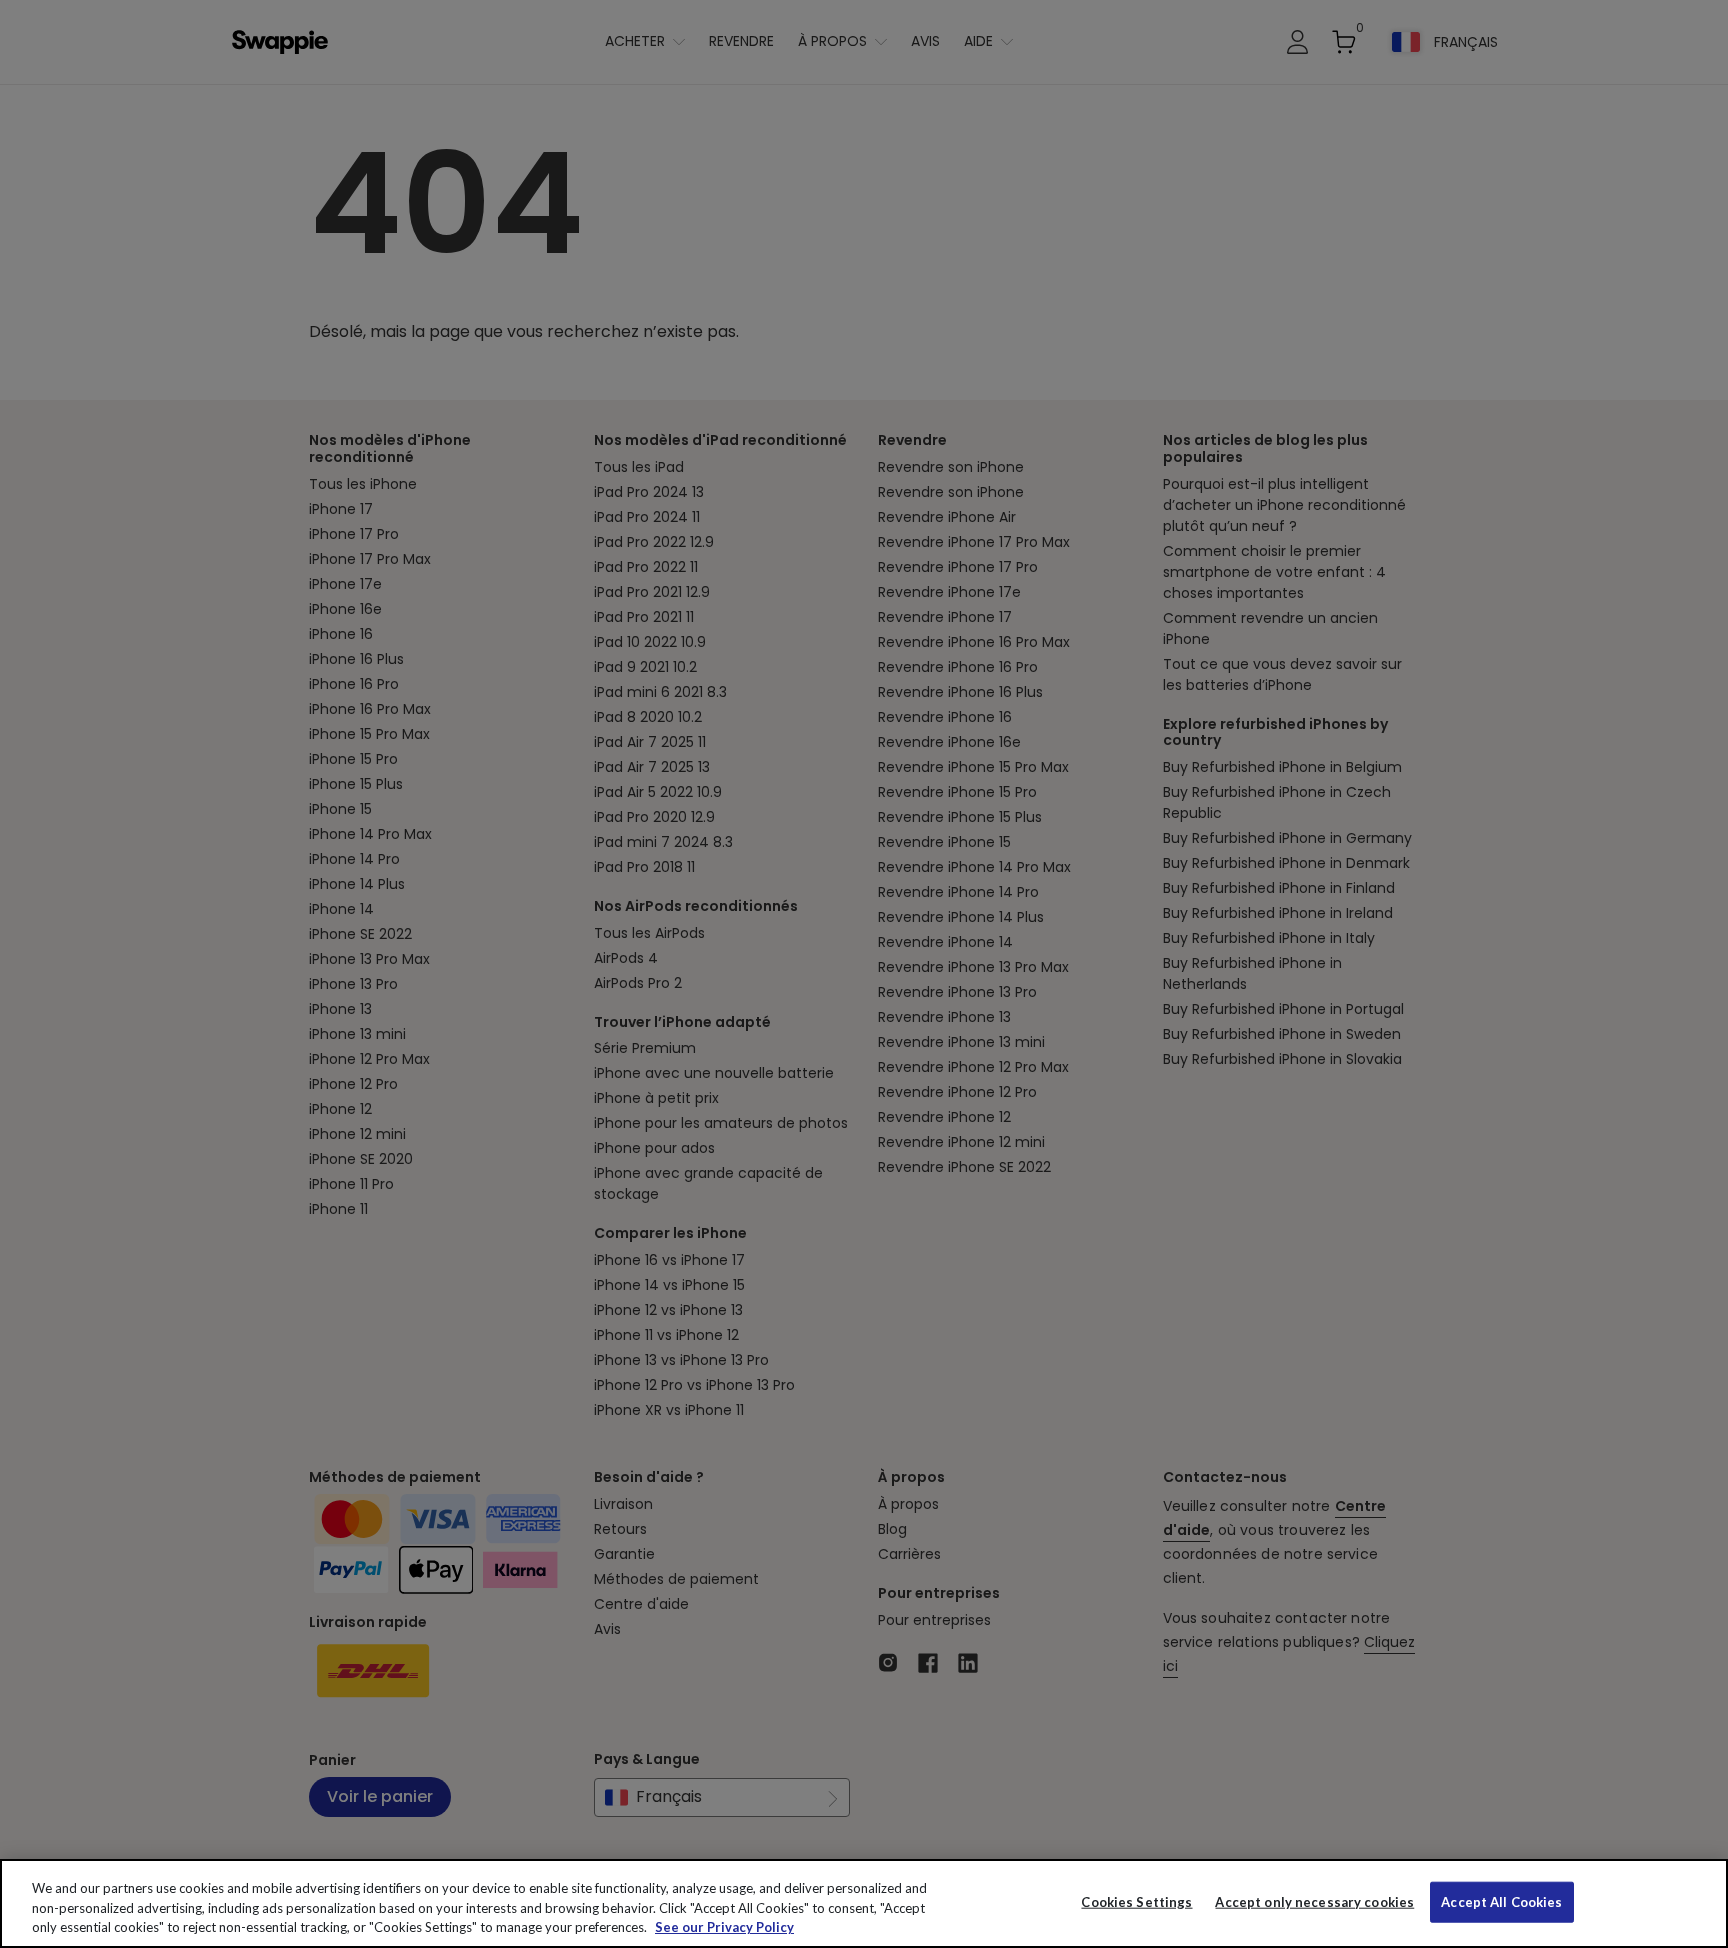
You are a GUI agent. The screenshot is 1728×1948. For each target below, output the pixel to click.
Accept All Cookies (1501, 1901)
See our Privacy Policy (724, 1927)
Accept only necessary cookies (1314, 1901)
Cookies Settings (1136, 1901)
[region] (864, 1903)
